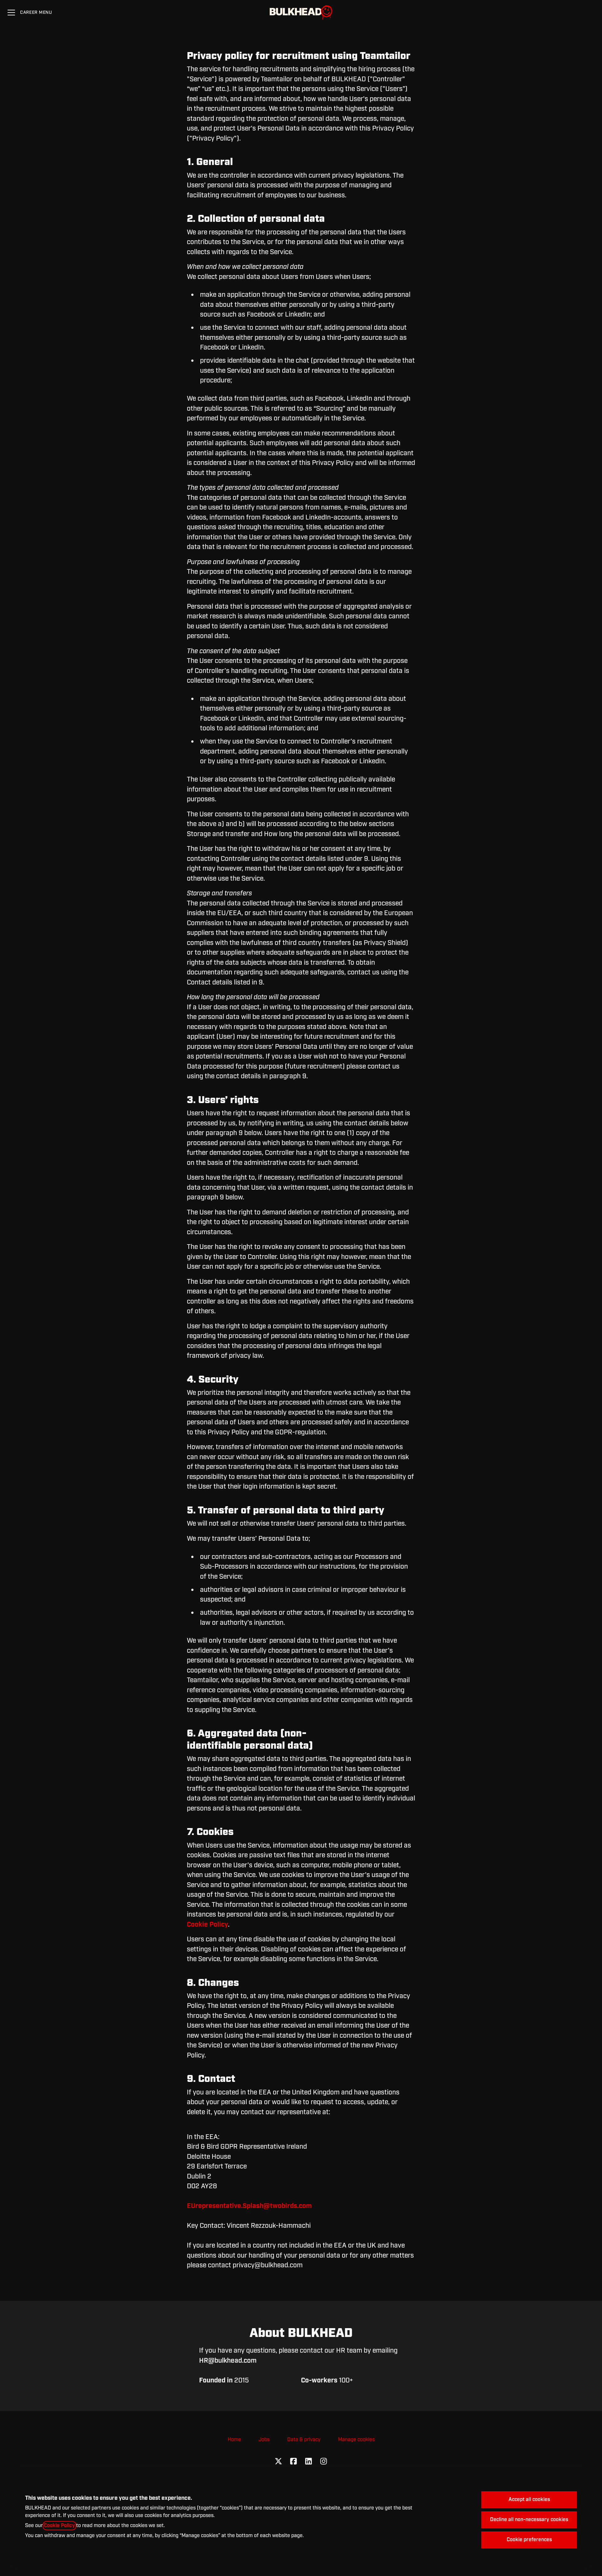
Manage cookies (356, 2440)
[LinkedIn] (309, 2462)
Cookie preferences (529, 2540)
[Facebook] (293, 2462)
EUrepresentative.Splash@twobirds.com (249, 2206)
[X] (278, 2462)
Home (234, 2440)
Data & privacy (304, 2440)
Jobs (264, 2440)
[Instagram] (324, 2462)
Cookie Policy (59, 2526)
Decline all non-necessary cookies (529, 2520)
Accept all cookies (529, 2500)
